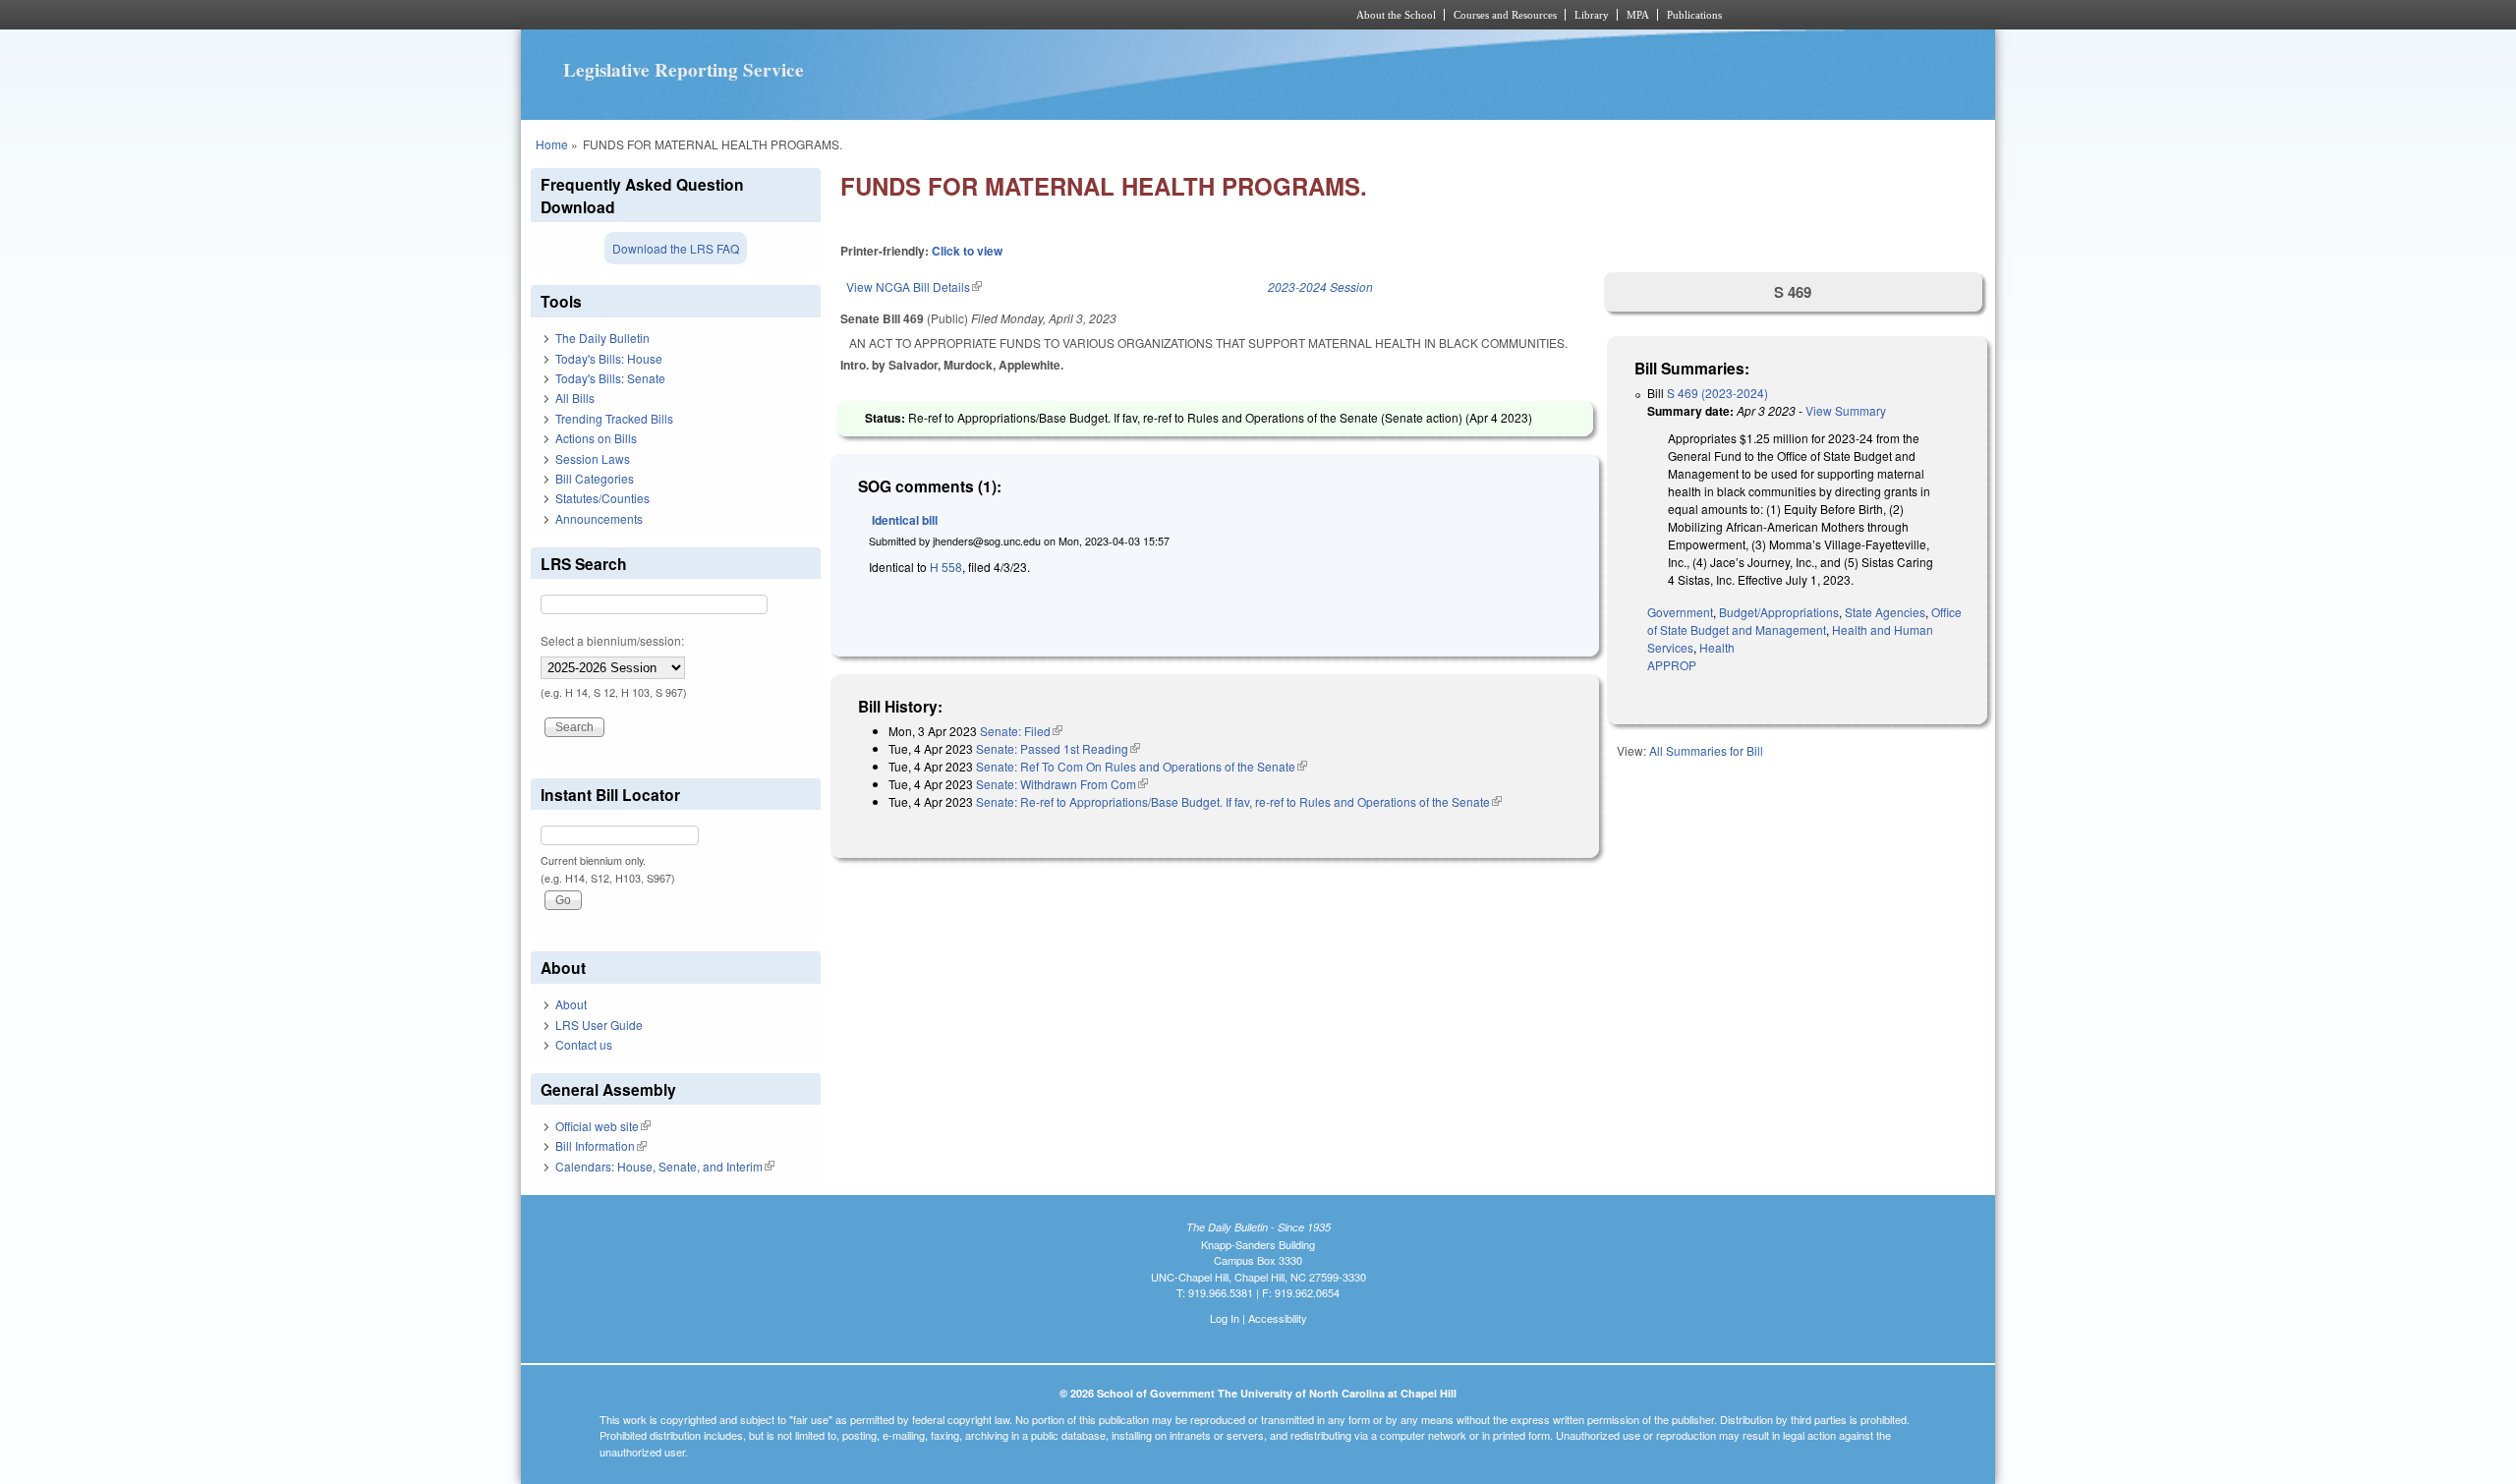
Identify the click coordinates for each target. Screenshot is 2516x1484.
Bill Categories (595, 478)
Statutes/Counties (602, 498)
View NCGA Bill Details (914, 286)
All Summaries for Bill (1706, 750)
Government (1680, 612)
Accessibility (1278, 1318)
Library (1592, 15)
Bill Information (601, 1145)
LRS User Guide (599, 1025)
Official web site (603, 1126)
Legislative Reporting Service (684, 70)
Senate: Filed (1021, 731)
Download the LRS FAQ (676, 248)
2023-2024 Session (1320, 286)
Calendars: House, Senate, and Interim (665, 1166)
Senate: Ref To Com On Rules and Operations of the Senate (1142, 766)
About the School (1396, 15)
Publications (1694, 15)
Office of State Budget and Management (1804, 621)
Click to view (967, 251)
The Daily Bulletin (602, 338)
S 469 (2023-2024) (1717, 393)
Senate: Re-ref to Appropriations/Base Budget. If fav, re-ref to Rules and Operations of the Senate (1239, 801)
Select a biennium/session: (612, 640)
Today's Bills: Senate (610, 378)
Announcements (599, 518)
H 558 (946, 567)
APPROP (1672, 665)
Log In (1225, 1318)
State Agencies (1885, 612)
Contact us (584, 1044)
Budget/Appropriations (1779, 612)
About (571, 1004)
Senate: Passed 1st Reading (1058, 748)
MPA (1638, 15)
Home (552, 144)
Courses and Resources (1505, 15)
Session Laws (593, 458)
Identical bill (905, 520)
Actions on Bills (596, 438)
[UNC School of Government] (998, 15)
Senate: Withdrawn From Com (1062, 784)
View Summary (1846, 410)
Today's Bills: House (609, 358)
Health (1717, 647)
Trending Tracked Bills (614, 418)
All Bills (575, 398)
